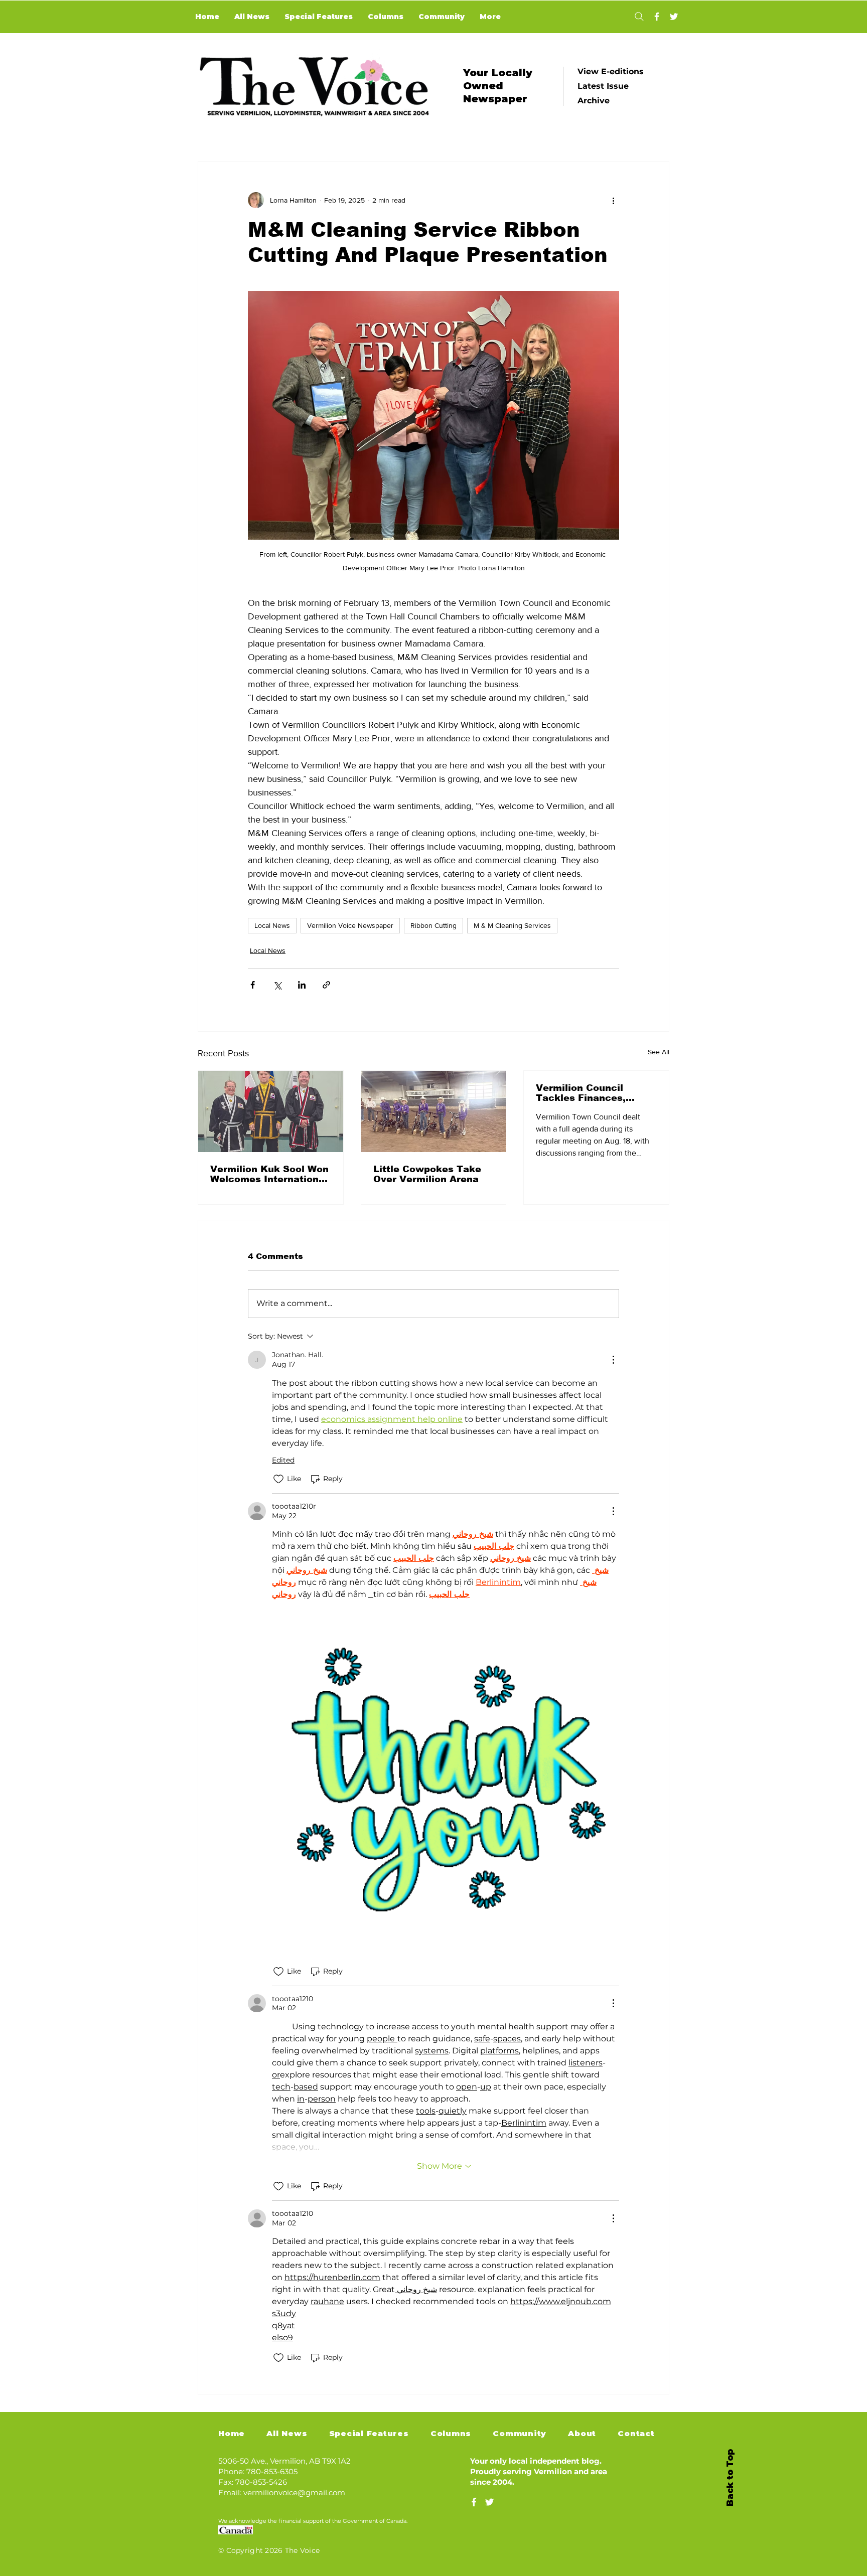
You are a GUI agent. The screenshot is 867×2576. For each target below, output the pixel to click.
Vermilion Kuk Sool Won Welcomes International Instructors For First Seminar (269, 1174)
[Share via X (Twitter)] (277, 985)
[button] (446, 1779)
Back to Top (730, 2478)
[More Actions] (613, 1360)
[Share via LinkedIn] (302, 985)
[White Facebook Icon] (474, 2502)
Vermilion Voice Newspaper (350, 925)
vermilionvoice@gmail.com (294, 2492)
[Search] (639, 17)
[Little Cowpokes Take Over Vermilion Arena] (434, 1111)
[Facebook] (657, 17)
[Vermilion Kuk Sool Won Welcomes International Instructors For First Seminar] (271, 1111)
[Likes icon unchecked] (278, 1479)
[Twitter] (674, 17)
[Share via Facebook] (253, 985)
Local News (272, 925)
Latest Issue (603, 86)
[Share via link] (326, 985)
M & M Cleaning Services (512, 925)
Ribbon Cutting (434, 925)
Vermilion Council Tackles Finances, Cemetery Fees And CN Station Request (593, 1093)
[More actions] (613, 200)
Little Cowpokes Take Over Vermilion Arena (427, 1174)
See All (659, 1052)
